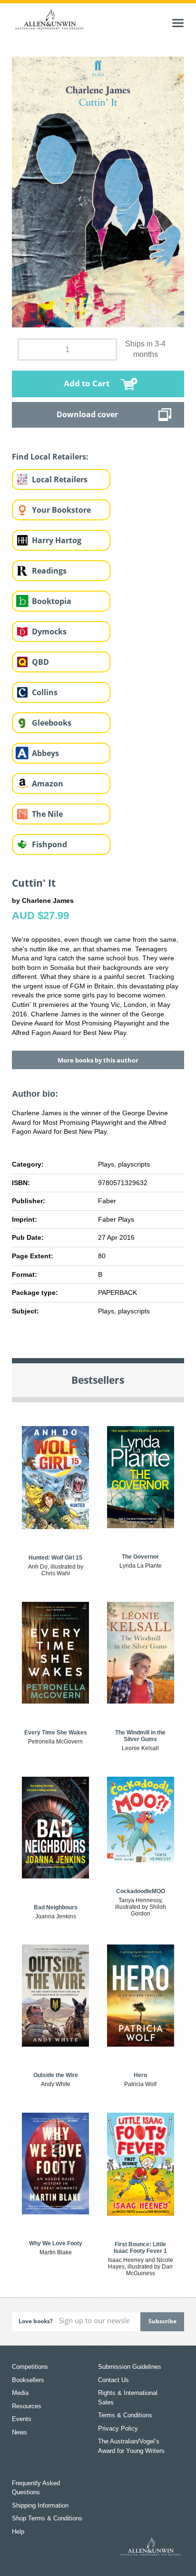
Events (22, 2419)
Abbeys (45, 753)
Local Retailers (60, 479)
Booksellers (28, 2380)
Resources (27, 2406)
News (20, 2432)
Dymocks (49, 632)
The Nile (47, 814)
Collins (45, 692)
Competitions (30, 2367)
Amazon (48, 784)
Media (20, 2393)
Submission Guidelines (130, 2367)
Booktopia (52, 601)
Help (18, 2532)
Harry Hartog (57, 540)
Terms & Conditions (125, 2415)
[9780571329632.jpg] (98, 191)
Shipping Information (40, 2505)
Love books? (36, 2321)
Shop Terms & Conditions (47, 2518)
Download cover (87, 414)
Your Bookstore (61, 510)
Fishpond (49, 844)
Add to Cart (87, 383)
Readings (49, 571)
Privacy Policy (118, 2428)
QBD (40, 662)
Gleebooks (52, 723)
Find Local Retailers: (50, 457)
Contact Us (113, 2380)
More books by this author (98, 1060)
